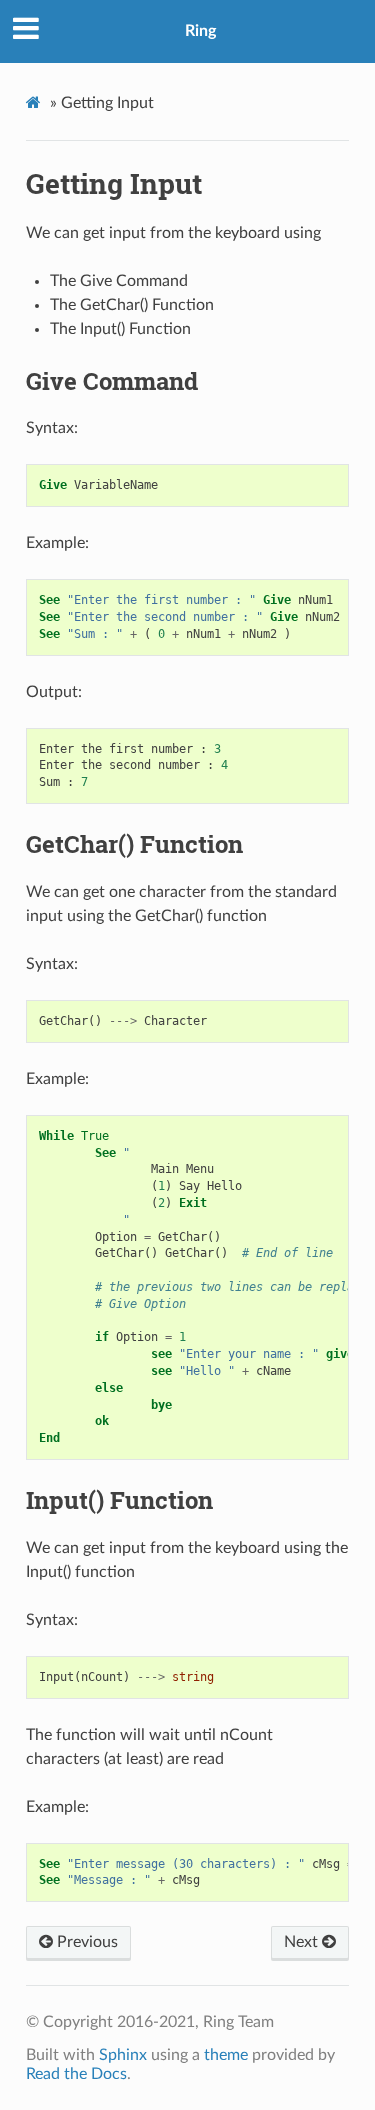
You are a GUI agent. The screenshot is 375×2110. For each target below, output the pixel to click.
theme (226, 2055)
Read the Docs (76, 2074)
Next (303, 1942)
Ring (200, 31)
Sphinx (123, 2055)
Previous (85, 1942)
